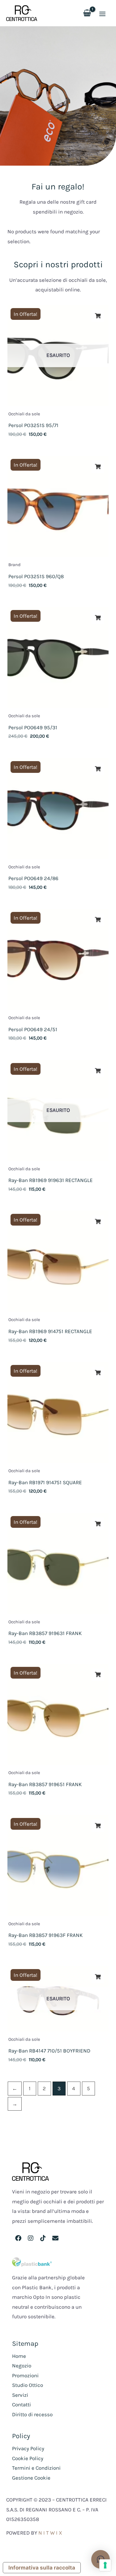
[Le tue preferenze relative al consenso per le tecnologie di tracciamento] (105, 2565)
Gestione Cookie (31, 2478)
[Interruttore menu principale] (102, 14)
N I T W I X (50, 2533)
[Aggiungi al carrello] (98, 467)
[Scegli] (98, 1524)
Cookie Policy (28, 2458)
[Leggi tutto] (98, 316)
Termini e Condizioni (36, 2468)
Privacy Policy (28, 2448)
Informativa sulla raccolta (42, 2568)
